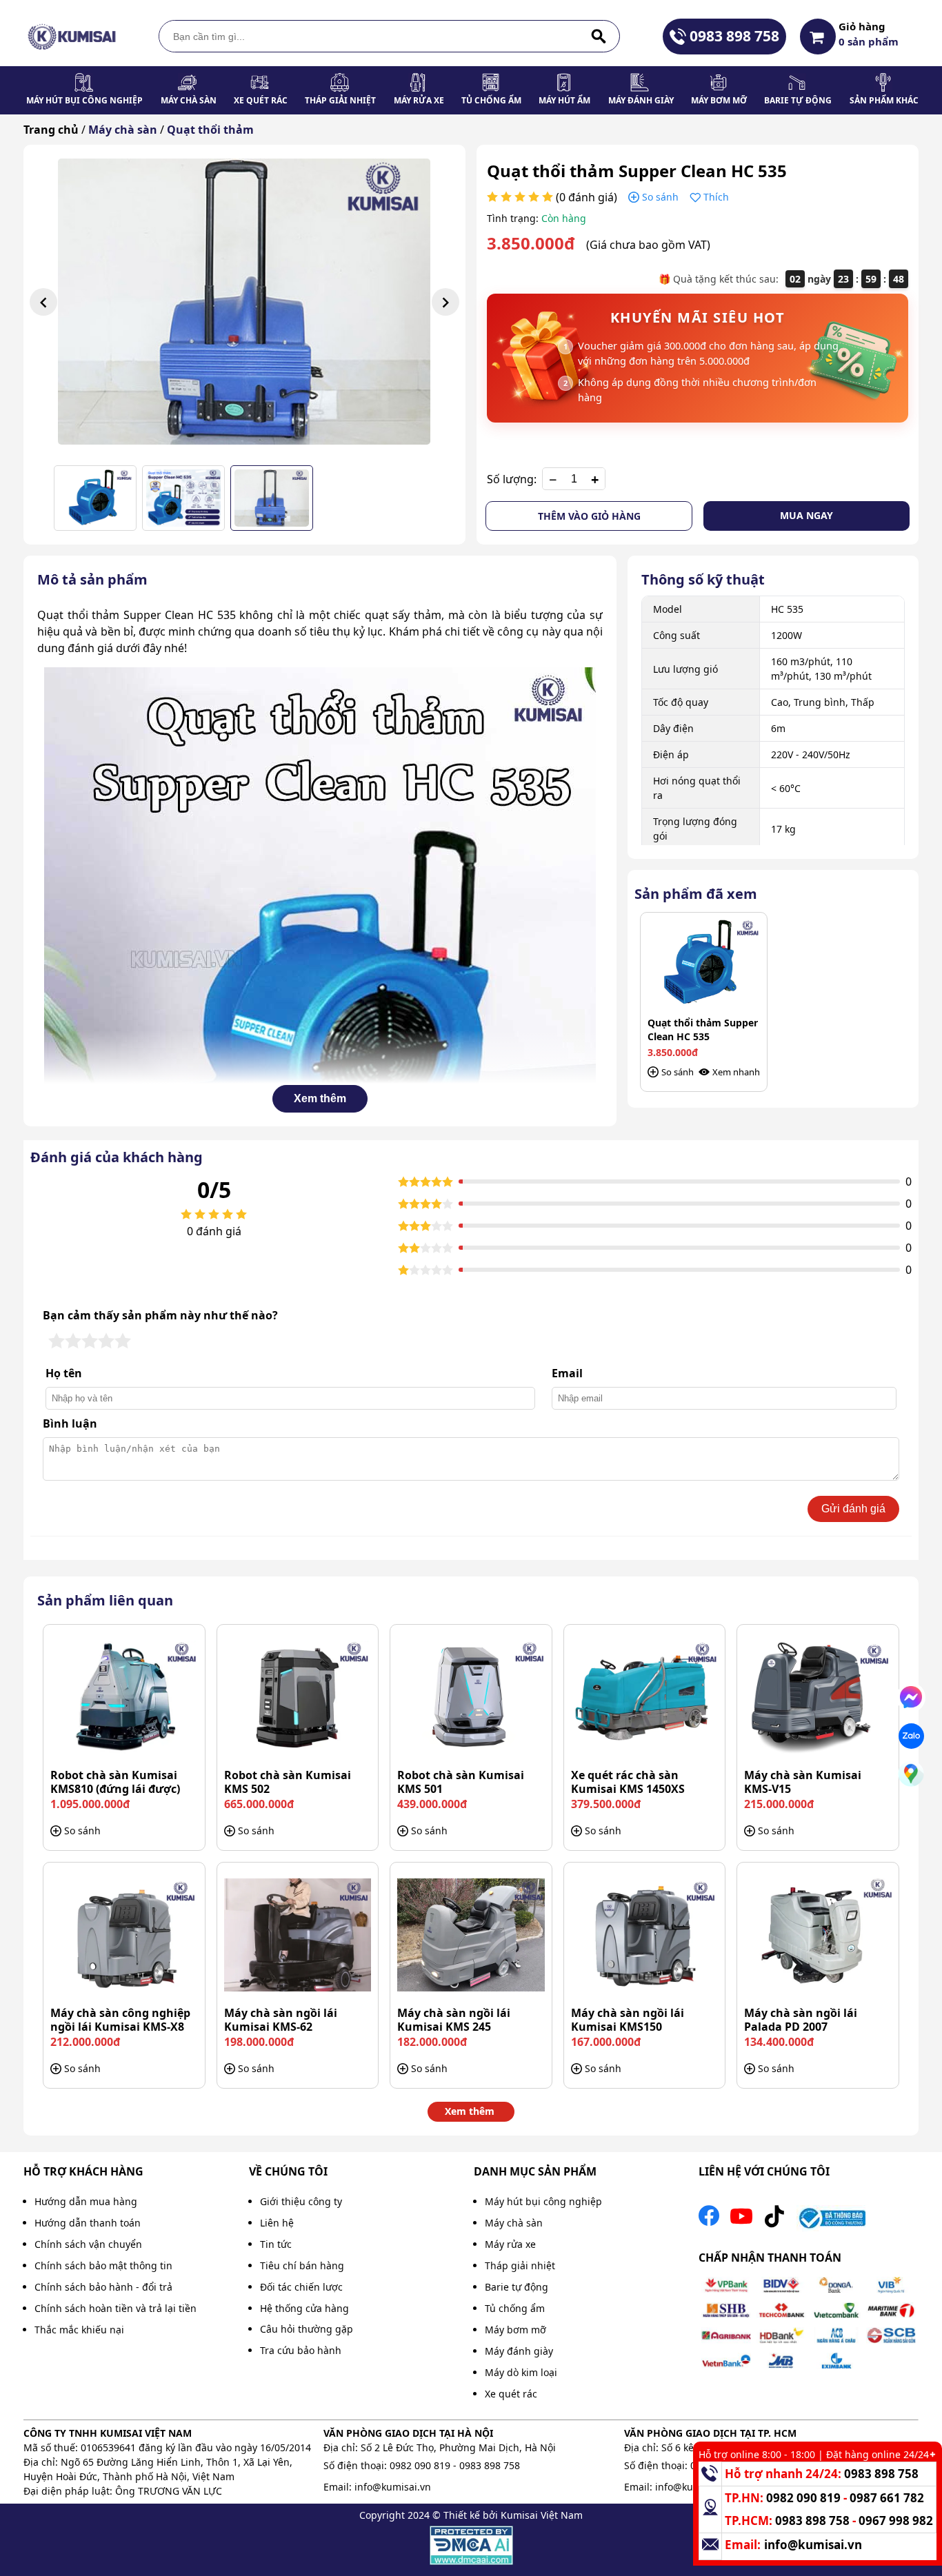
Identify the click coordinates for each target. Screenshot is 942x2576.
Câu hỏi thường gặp (307, 2329)
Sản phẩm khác (884, 100)
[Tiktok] (774, 2220)
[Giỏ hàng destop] (818, 37)
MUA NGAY (806, 515)
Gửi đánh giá (853, 1509)
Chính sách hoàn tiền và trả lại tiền (116, 2308)
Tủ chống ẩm (491, 100)
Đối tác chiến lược (301, 2287)
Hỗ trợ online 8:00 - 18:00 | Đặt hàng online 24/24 (814, 2454)
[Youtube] (741, 2220)
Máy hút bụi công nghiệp (84, 100)
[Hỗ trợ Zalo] (911, 1736)
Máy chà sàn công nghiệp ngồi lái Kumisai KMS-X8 (120, 2020)
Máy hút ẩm (564, 100)
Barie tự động (798, 100)
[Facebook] (709, 2220)
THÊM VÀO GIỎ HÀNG (589, 516)
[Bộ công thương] (831, 2220)
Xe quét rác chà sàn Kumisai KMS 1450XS (628, 1782)
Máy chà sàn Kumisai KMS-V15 (803, 1782)
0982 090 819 (420, 2465)
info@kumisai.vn (393, 2487)
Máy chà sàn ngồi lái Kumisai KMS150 (628, 2020)
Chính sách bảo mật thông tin (103, 2265)
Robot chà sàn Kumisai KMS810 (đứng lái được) (115, 1782)
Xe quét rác (261, 100)
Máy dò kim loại (521, 2372)
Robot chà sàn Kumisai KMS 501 (461, 1782)
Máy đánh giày (641, 100)
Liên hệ (277, 2223)
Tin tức (276, 2244)
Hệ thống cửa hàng (304, 2308)
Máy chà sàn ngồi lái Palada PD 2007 (801, 2020)
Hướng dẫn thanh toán (88, 2223)
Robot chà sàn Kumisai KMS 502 (288, 1782)
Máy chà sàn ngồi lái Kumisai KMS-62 (281, 2020)
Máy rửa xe (419, 100)
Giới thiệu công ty (301, 2201)
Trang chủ (51, 130)
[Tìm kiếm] (599, 36)
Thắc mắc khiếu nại (79, 2330)
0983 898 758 (734, 36)
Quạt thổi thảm (210, 130)
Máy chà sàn (189, 100)
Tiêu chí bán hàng (302, 2265)
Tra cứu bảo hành (301, 2350)
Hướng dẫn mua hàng (86, 2201)
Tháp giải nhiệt (340, 100)
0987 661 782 (887, 2498)
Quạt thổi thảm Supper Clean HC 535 (703, 1030)
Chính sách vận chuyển (88, 2244)
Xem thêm (320, 1098)
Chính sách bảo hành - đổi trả (103, 2287)
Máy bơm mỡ (719, 100)
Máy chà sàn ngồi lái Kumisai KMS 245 (454, 2020)
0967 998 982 (896, 2521)
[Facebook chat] (911, 1697)
